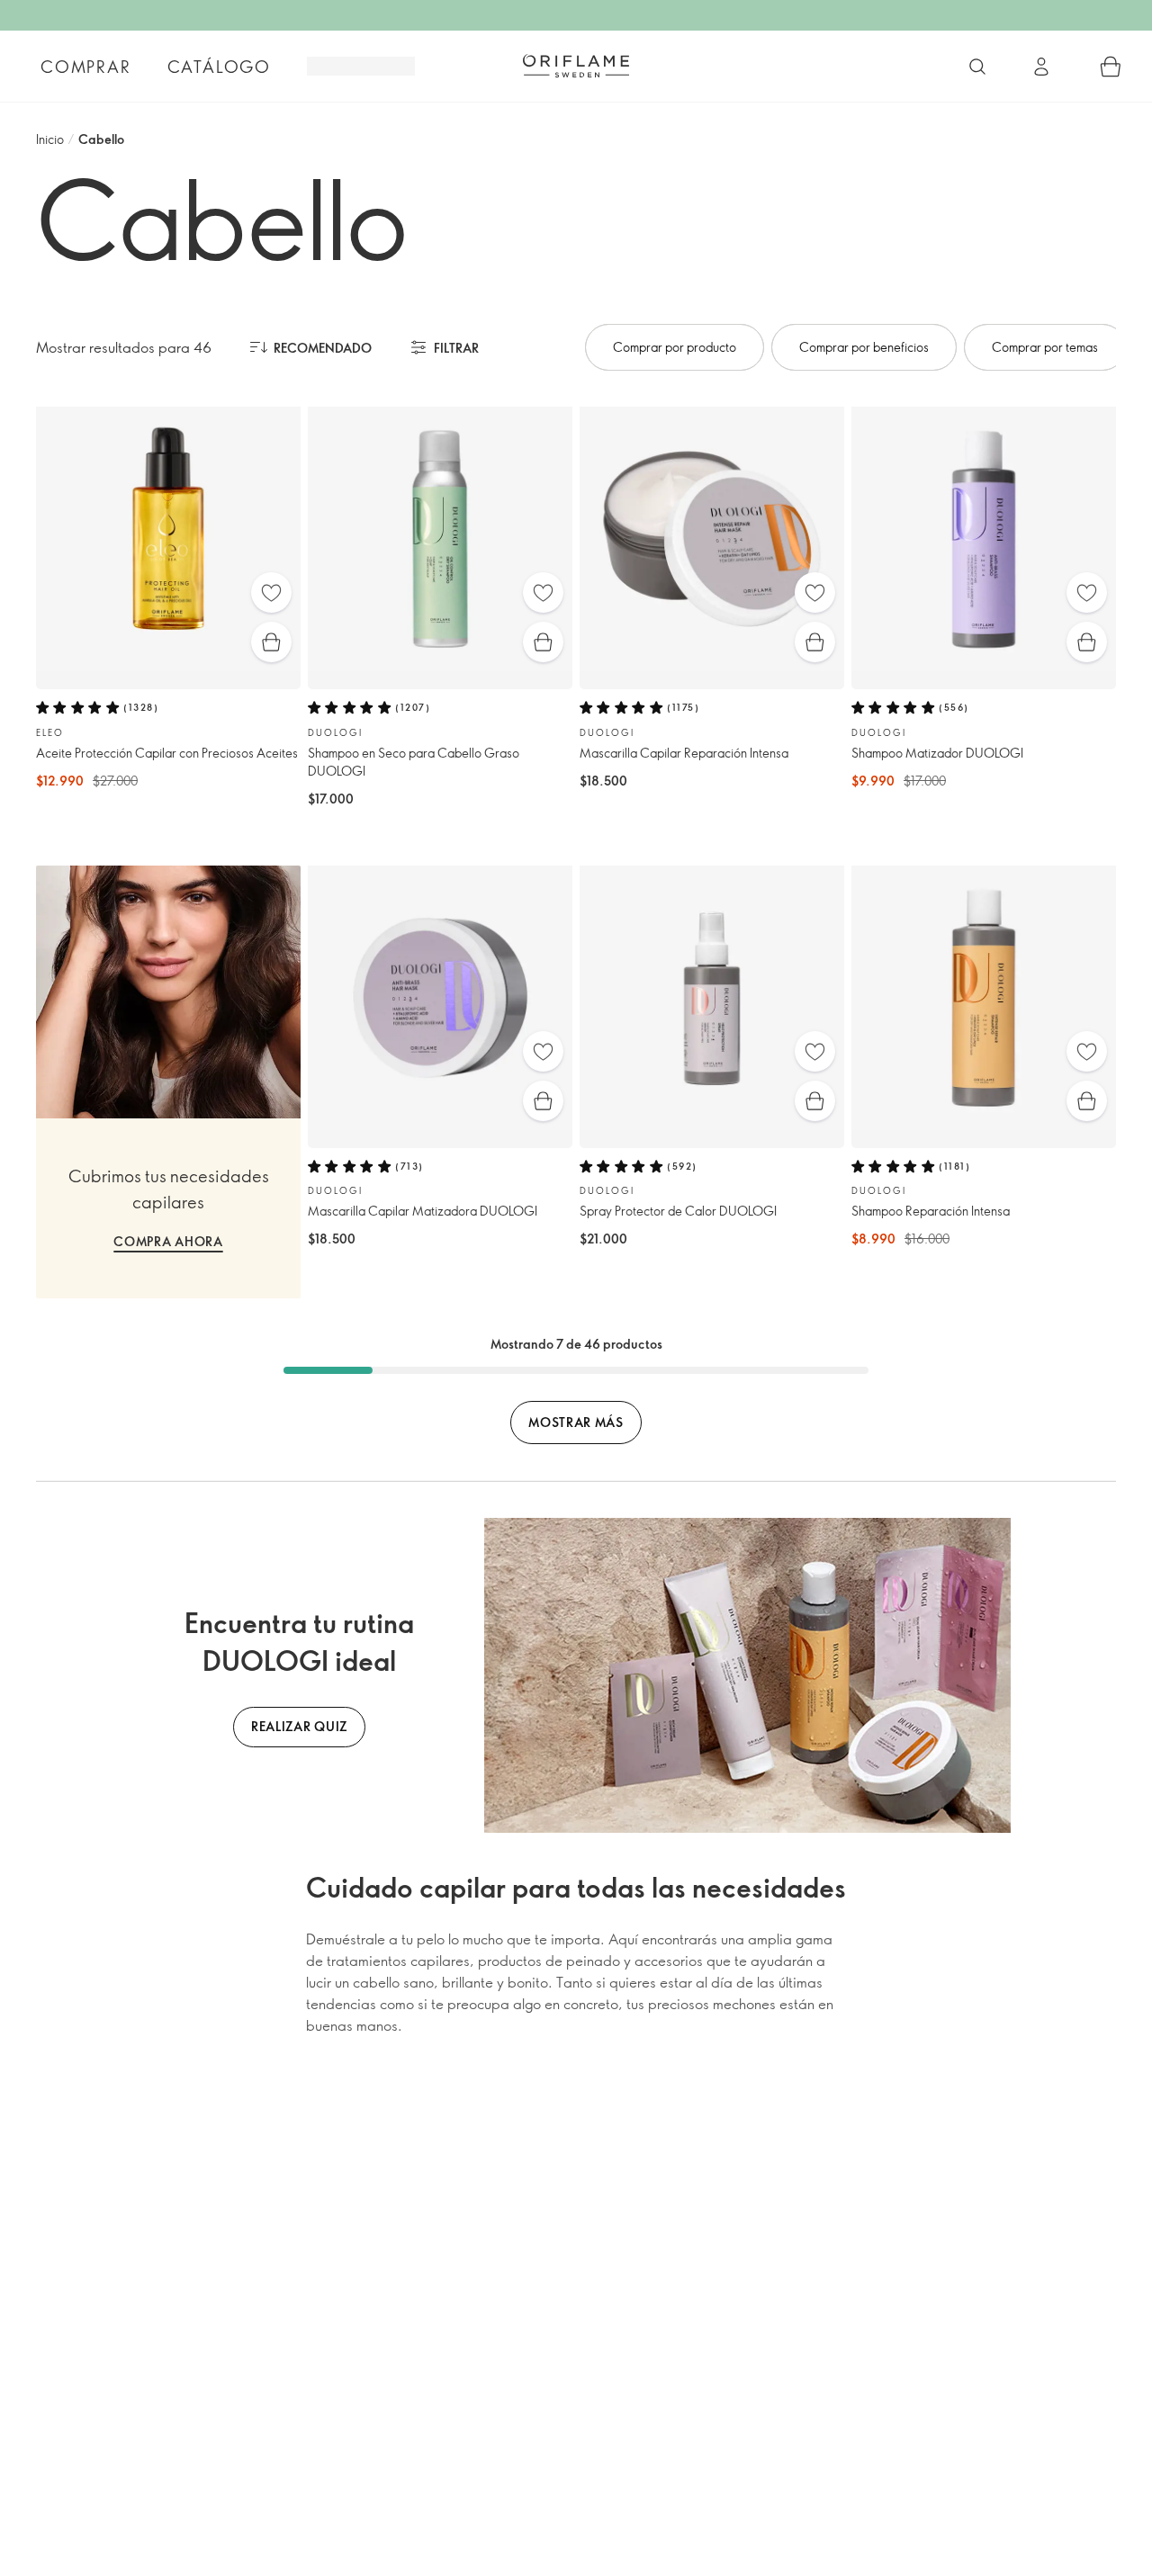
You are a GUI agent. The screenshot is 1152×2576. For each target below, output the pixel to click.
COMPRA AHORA (168, 1241)
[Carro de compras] (1111, 67)
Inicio (50, 139)
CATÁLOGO (219, 67)
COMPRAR (86, 67)
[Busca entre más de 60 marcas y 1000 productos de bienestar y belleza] (977, 67)
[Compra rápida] (271, 642)
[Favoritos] (271, 592)
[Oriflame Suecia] (576, 66)
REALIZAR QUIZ (299, 1726)
